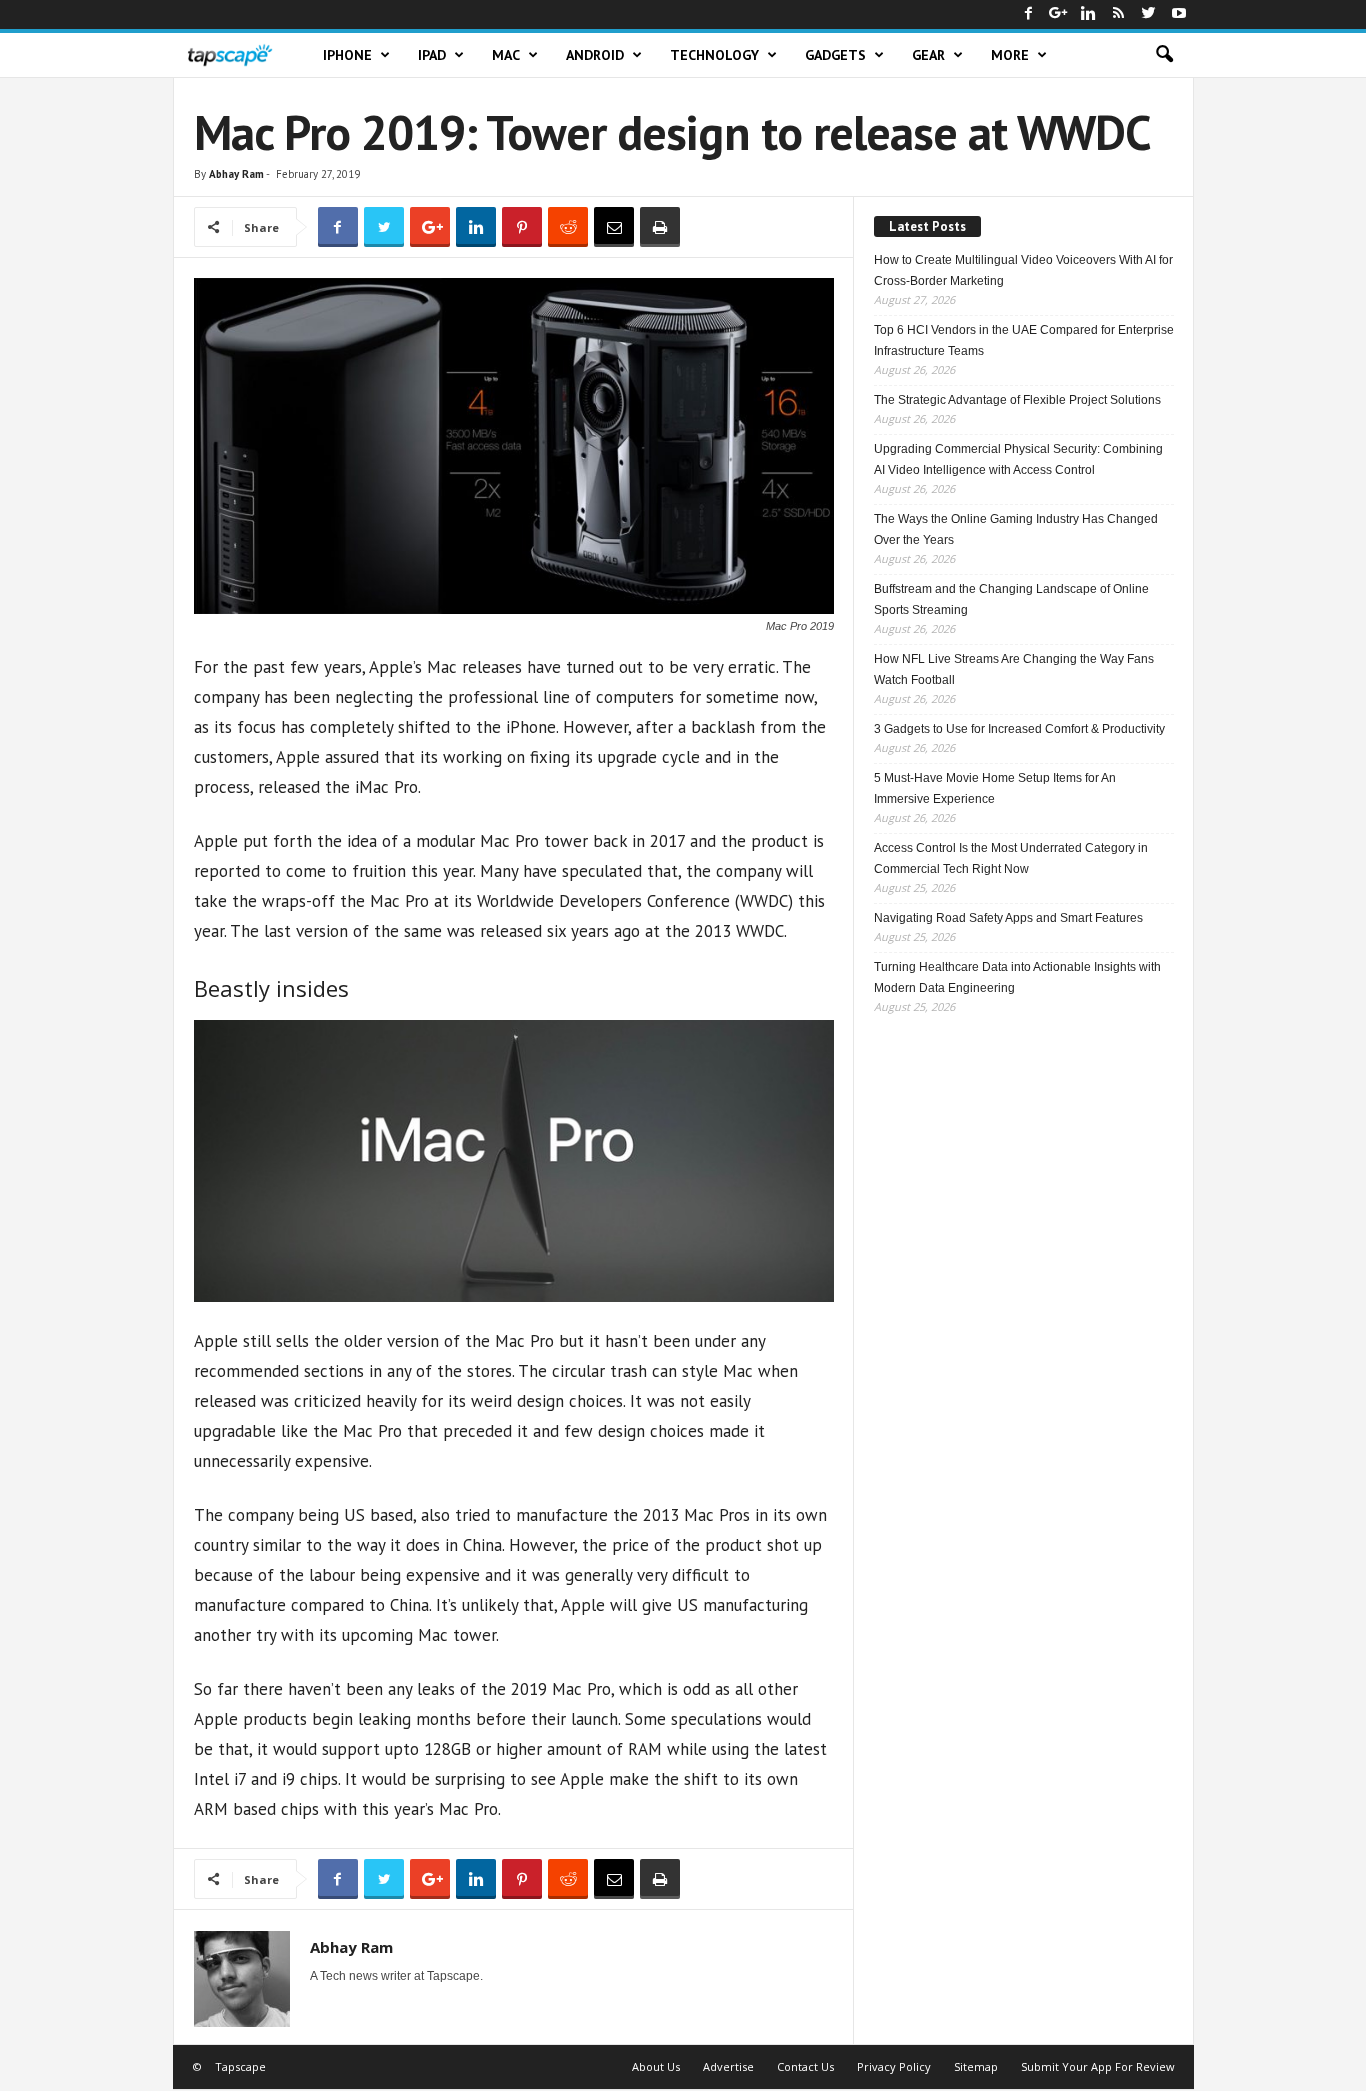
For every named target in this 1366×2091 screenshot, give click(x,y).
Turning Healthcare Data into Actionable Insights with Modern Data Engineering (1017, 977)
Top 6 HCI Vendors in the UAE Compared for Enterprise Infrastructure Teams (1024, 340)
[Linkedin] (1089, 14)
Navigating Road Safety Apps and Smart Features (1008, 918)
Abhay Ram (236, 174)
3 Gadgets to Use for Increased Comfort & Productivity (1019, 729)
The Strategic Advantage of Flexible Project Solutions (1017, 400)
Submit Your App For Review (1098, 2066)
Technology (714, 55)
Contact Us (805, 2066)
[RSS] (1119, 14)
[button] (1164, 55)
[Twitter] (1149, 14)
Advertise (728, 2066)
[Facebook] (1029, 14)
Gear (928, 55)
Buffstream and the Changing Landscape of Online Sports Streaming (1011, 599)
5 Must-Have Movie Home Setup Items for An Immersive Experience (995, 788)
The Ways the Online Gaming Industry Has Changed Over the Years (1016, 529)
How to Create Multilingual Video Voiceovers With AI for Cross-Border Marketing (1023, 270)
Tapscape (240, 2066)
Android (595, 55)
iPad (432, 55)
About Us (656, 2066)
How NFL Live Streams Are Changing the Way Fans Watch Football (1014, 669)
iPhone (347, 55)
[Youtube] (1179, 14)
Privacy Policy (894, 2066)
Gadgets (835, 55)
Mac (506, 55)
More (1010, 55)
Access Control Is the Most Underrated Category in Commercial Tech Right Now (1011, 858)
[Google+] (1059, 14)
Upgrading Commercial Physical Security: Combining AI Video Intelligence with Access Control (1018, 459)
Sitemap (976, 2066)
